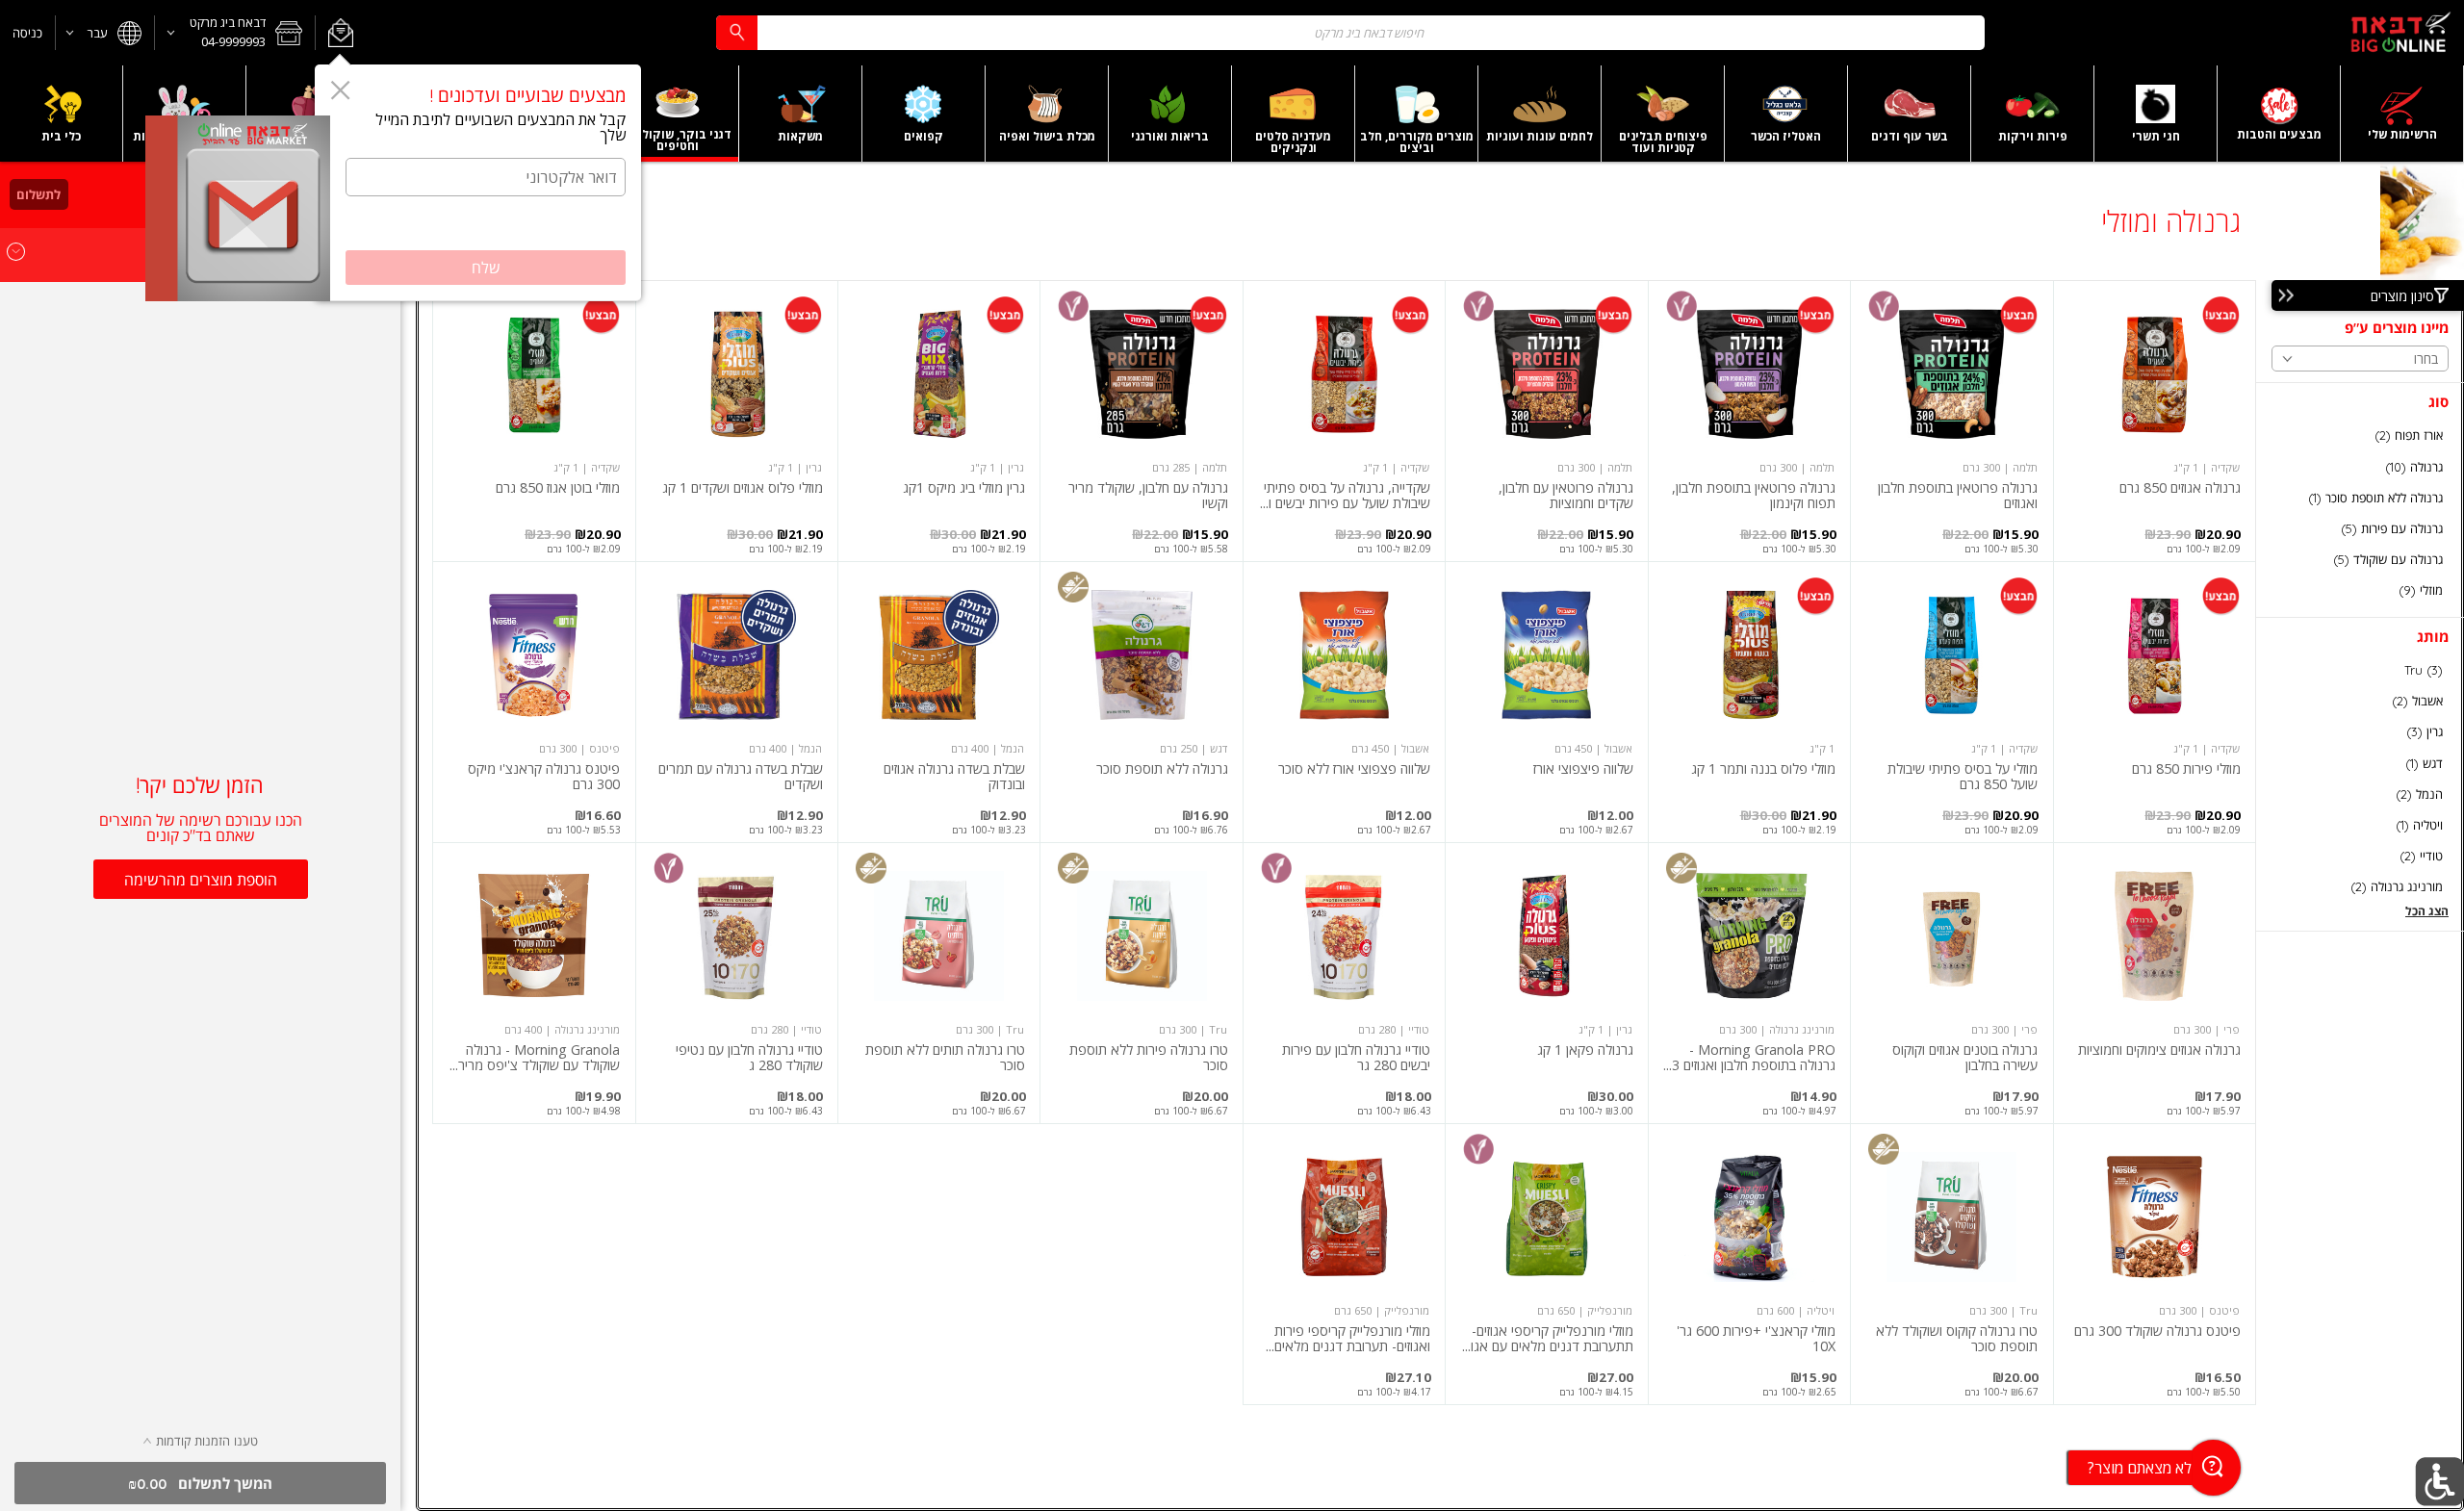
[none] (2155, 421)
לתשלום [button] (38, 194)
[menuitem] (2402, 114)
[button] (340, 33)
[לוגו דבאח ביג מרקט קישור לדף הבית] (2400, 33)
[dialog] (478, 183)
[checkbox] (2360, 435)
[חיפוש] (736, 32)
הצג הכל (2427, 911)
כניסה (27, 33)
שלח (486, 268)
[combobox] (1350, 32)
